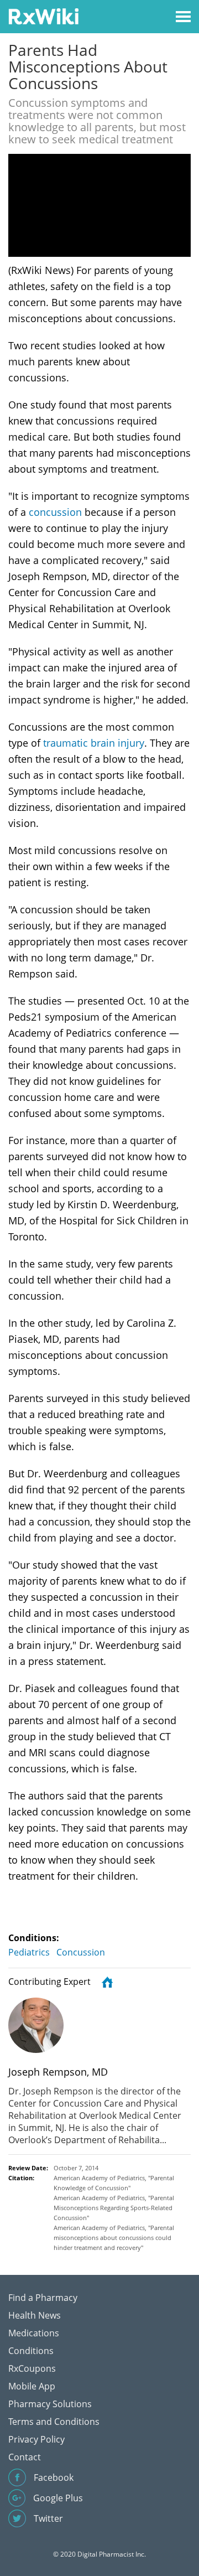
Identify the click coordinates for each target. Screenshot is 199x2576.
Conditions (31, 2351)
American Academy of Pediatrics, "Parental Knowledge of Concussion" (114, 2183)
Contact (25, 2457)
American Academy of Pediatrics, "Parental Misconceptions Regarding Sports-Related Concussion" (114, 2208)
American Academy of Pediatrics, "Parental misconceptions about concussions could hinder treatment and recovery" (114, 2238)
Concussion (81, 1952)
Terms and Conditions (54, 2422)
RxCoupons (32, 2368)
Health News (35, 2315)
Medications (34, 2333)
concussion (55, 512)
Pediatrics (29, 1952)
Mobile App (32, 2386)
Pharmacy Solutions (50, 2404)
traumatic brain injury (94, 743)
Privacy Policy (36, 2439)
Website (106, 1982)
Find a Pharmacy (43, 2298)
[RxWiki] (43, 16)
